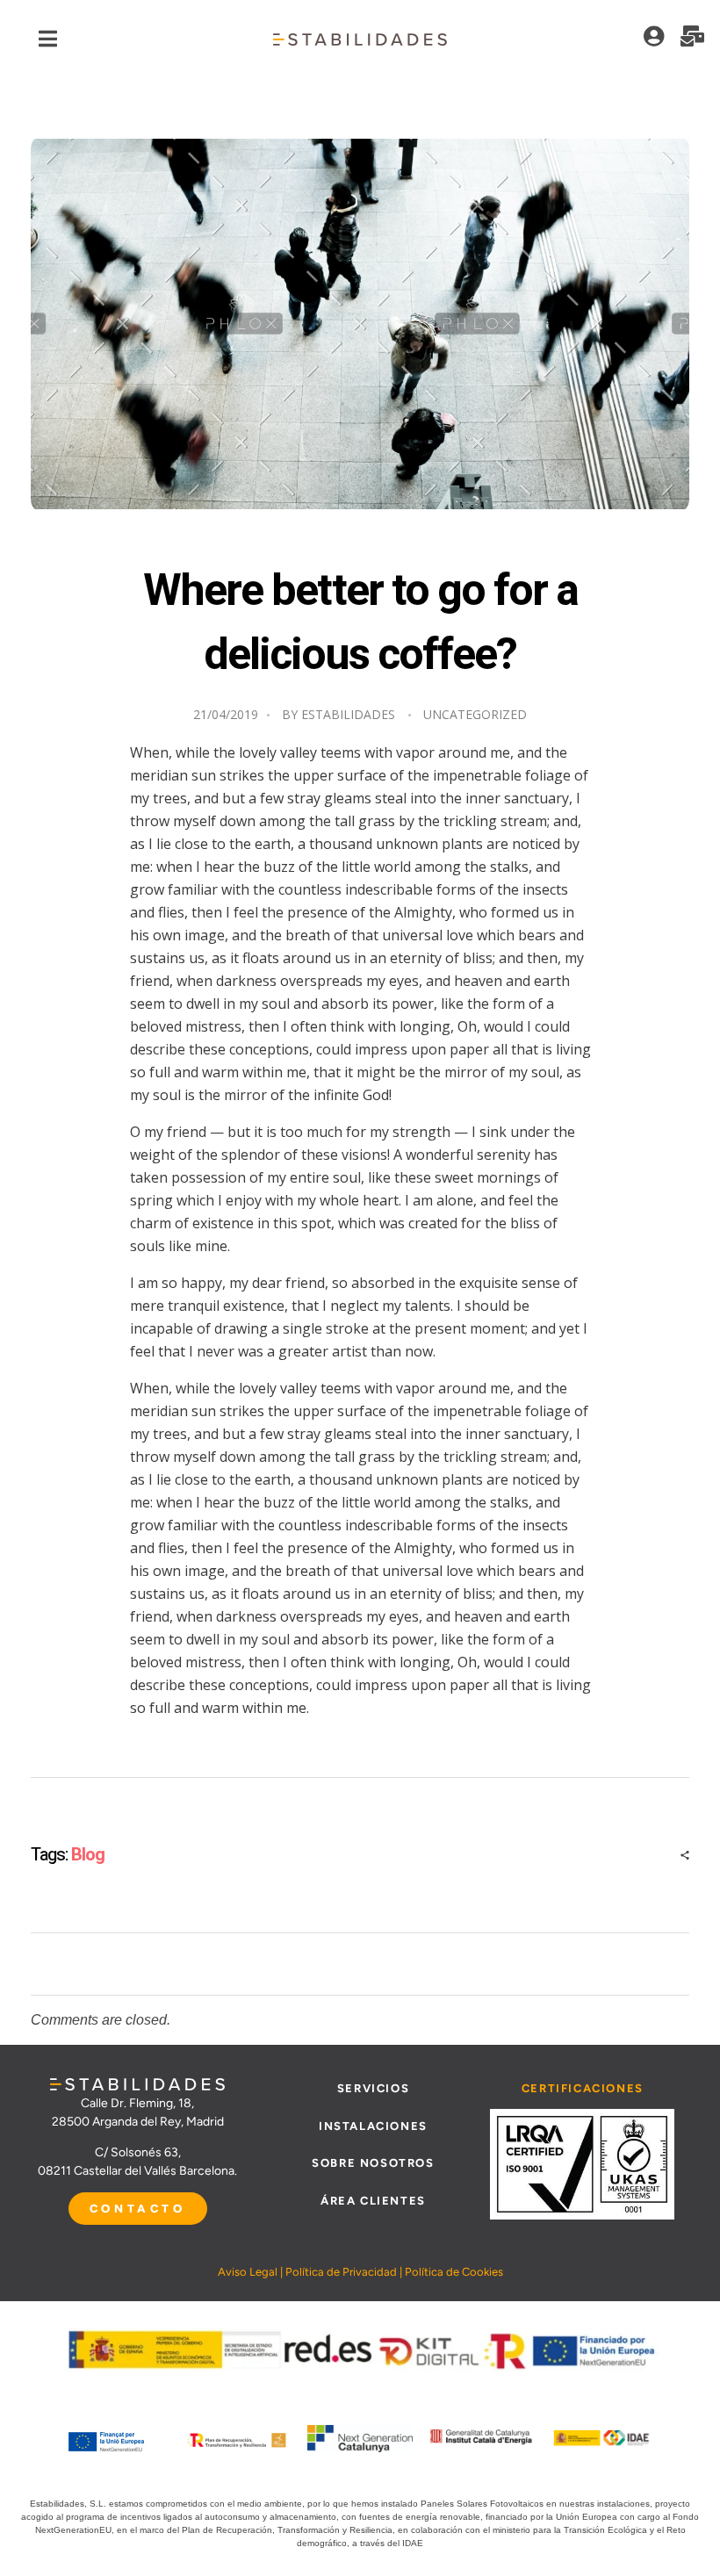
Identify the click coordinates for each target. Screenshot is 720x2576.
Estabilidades (348, 714)
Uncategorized (475, 714)
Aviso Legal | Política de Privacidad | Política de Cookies (360, 2272)
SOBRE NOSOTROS (373, 2163)
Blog (88, 1855)
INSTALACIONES (373, 2126)
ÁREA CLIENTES (373, 2201)
